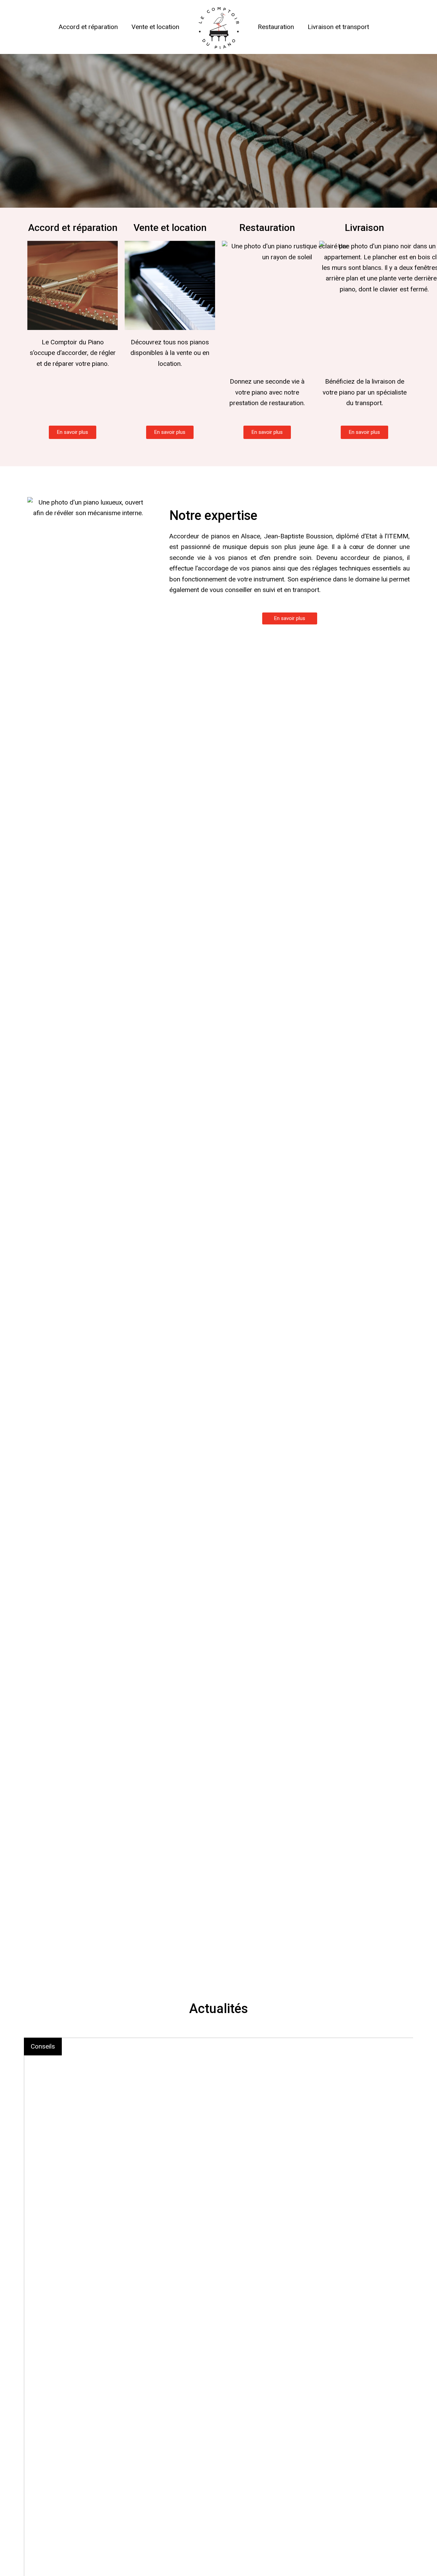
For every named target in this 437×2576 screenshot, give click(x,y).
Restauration (276, 27)
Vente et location (155, 27)
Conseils (43, 2046)
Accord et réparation (88, 27)
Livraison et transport (338, 27)
